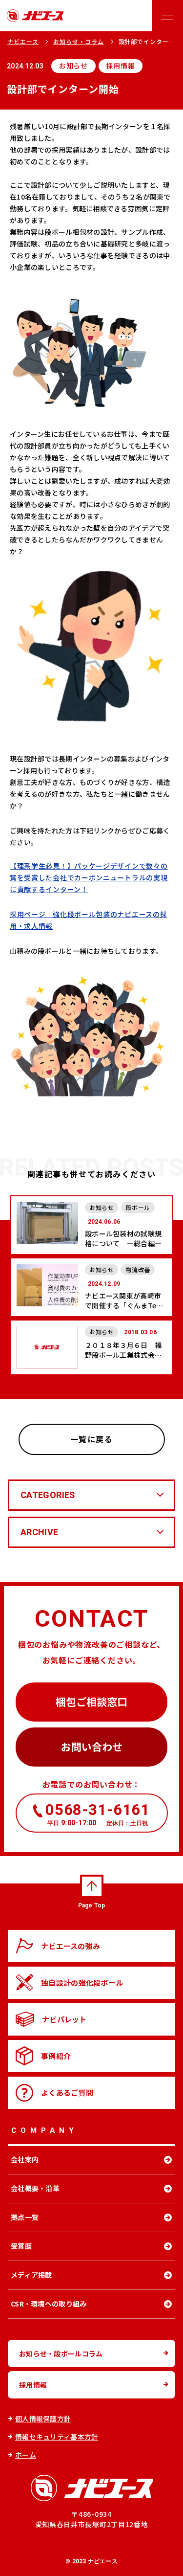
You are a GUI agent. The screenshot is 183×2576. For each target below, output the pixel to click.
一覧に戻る (92, 1439)
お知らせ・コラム (79, 41)
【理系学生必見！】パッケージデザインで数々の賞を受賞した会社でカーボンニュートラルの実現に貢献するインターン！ (89, 877)
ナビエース (23, 41)
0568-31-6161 (97, 1814)
